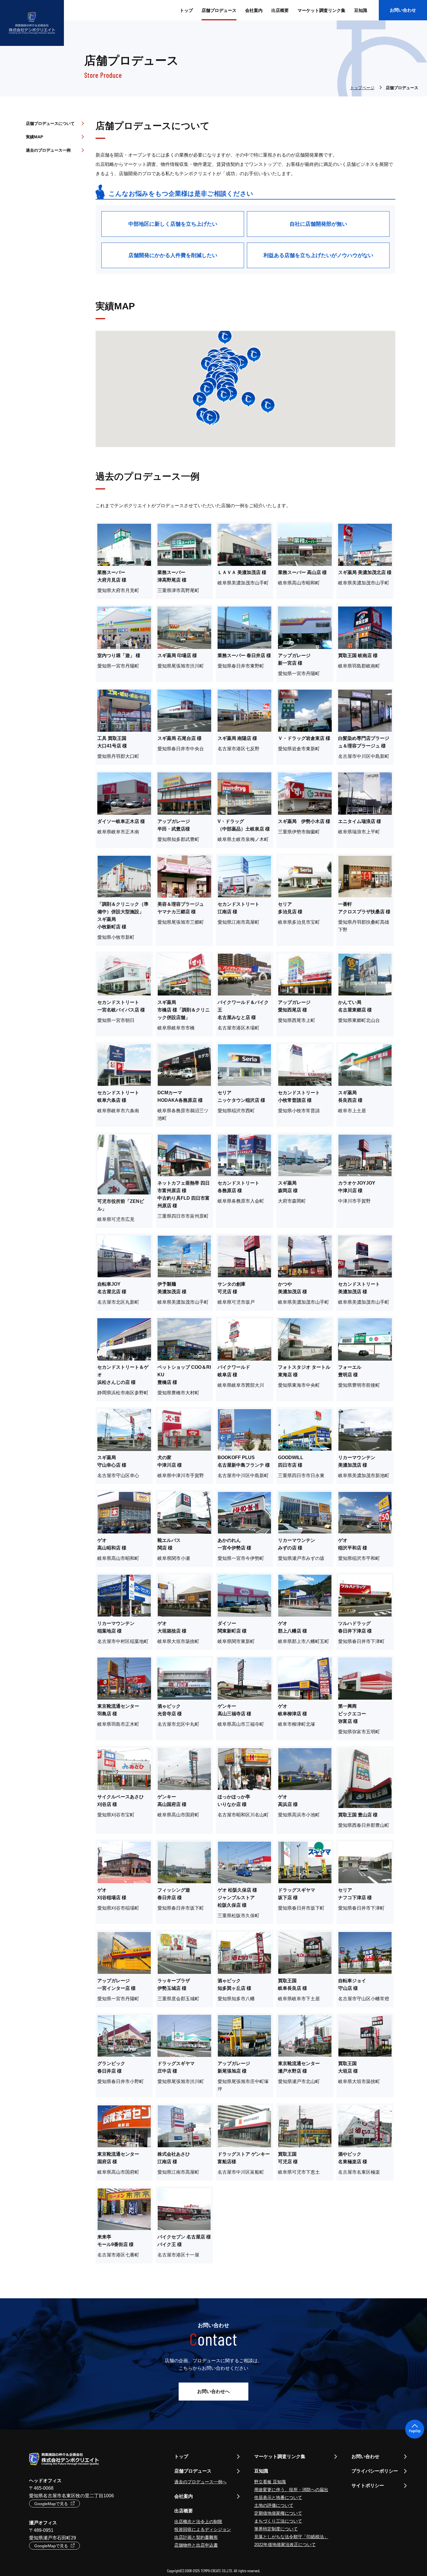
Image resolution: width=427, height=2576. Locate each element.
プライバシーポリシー (375, 2471)
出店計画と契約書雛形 (196, 2537)
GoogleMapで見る (51, 2504)
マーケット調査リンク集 (280, 2456)
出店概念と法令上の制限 (198, 2522)
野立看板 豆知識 (270, 2482)
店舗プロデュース (193, 2471)
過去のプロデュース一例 (48, 150)
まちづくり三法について (278, 2521)
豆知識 (361, 10)
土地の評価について (274, 2505)
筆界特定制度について (276, 2529)
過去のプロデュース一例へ (200, 2482)
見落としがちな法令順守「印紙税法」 (291, 2537)
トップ (181, 2456)
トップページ (362, 88)
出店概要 (280, 10)
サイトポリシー (368, 2486)
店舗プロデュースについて (50, 123)
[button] (210, 418)
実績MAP (34, 137)
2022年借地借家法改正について (285, 2544)
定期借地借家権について (278, 2513)
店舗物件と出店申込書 (196, 2545)
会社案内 (184, 2496)
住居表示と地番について (278, 2497)
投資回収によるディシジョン (203, 2529)
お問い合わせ (403, 10)
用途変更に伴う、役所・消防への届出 (291, 2490)
